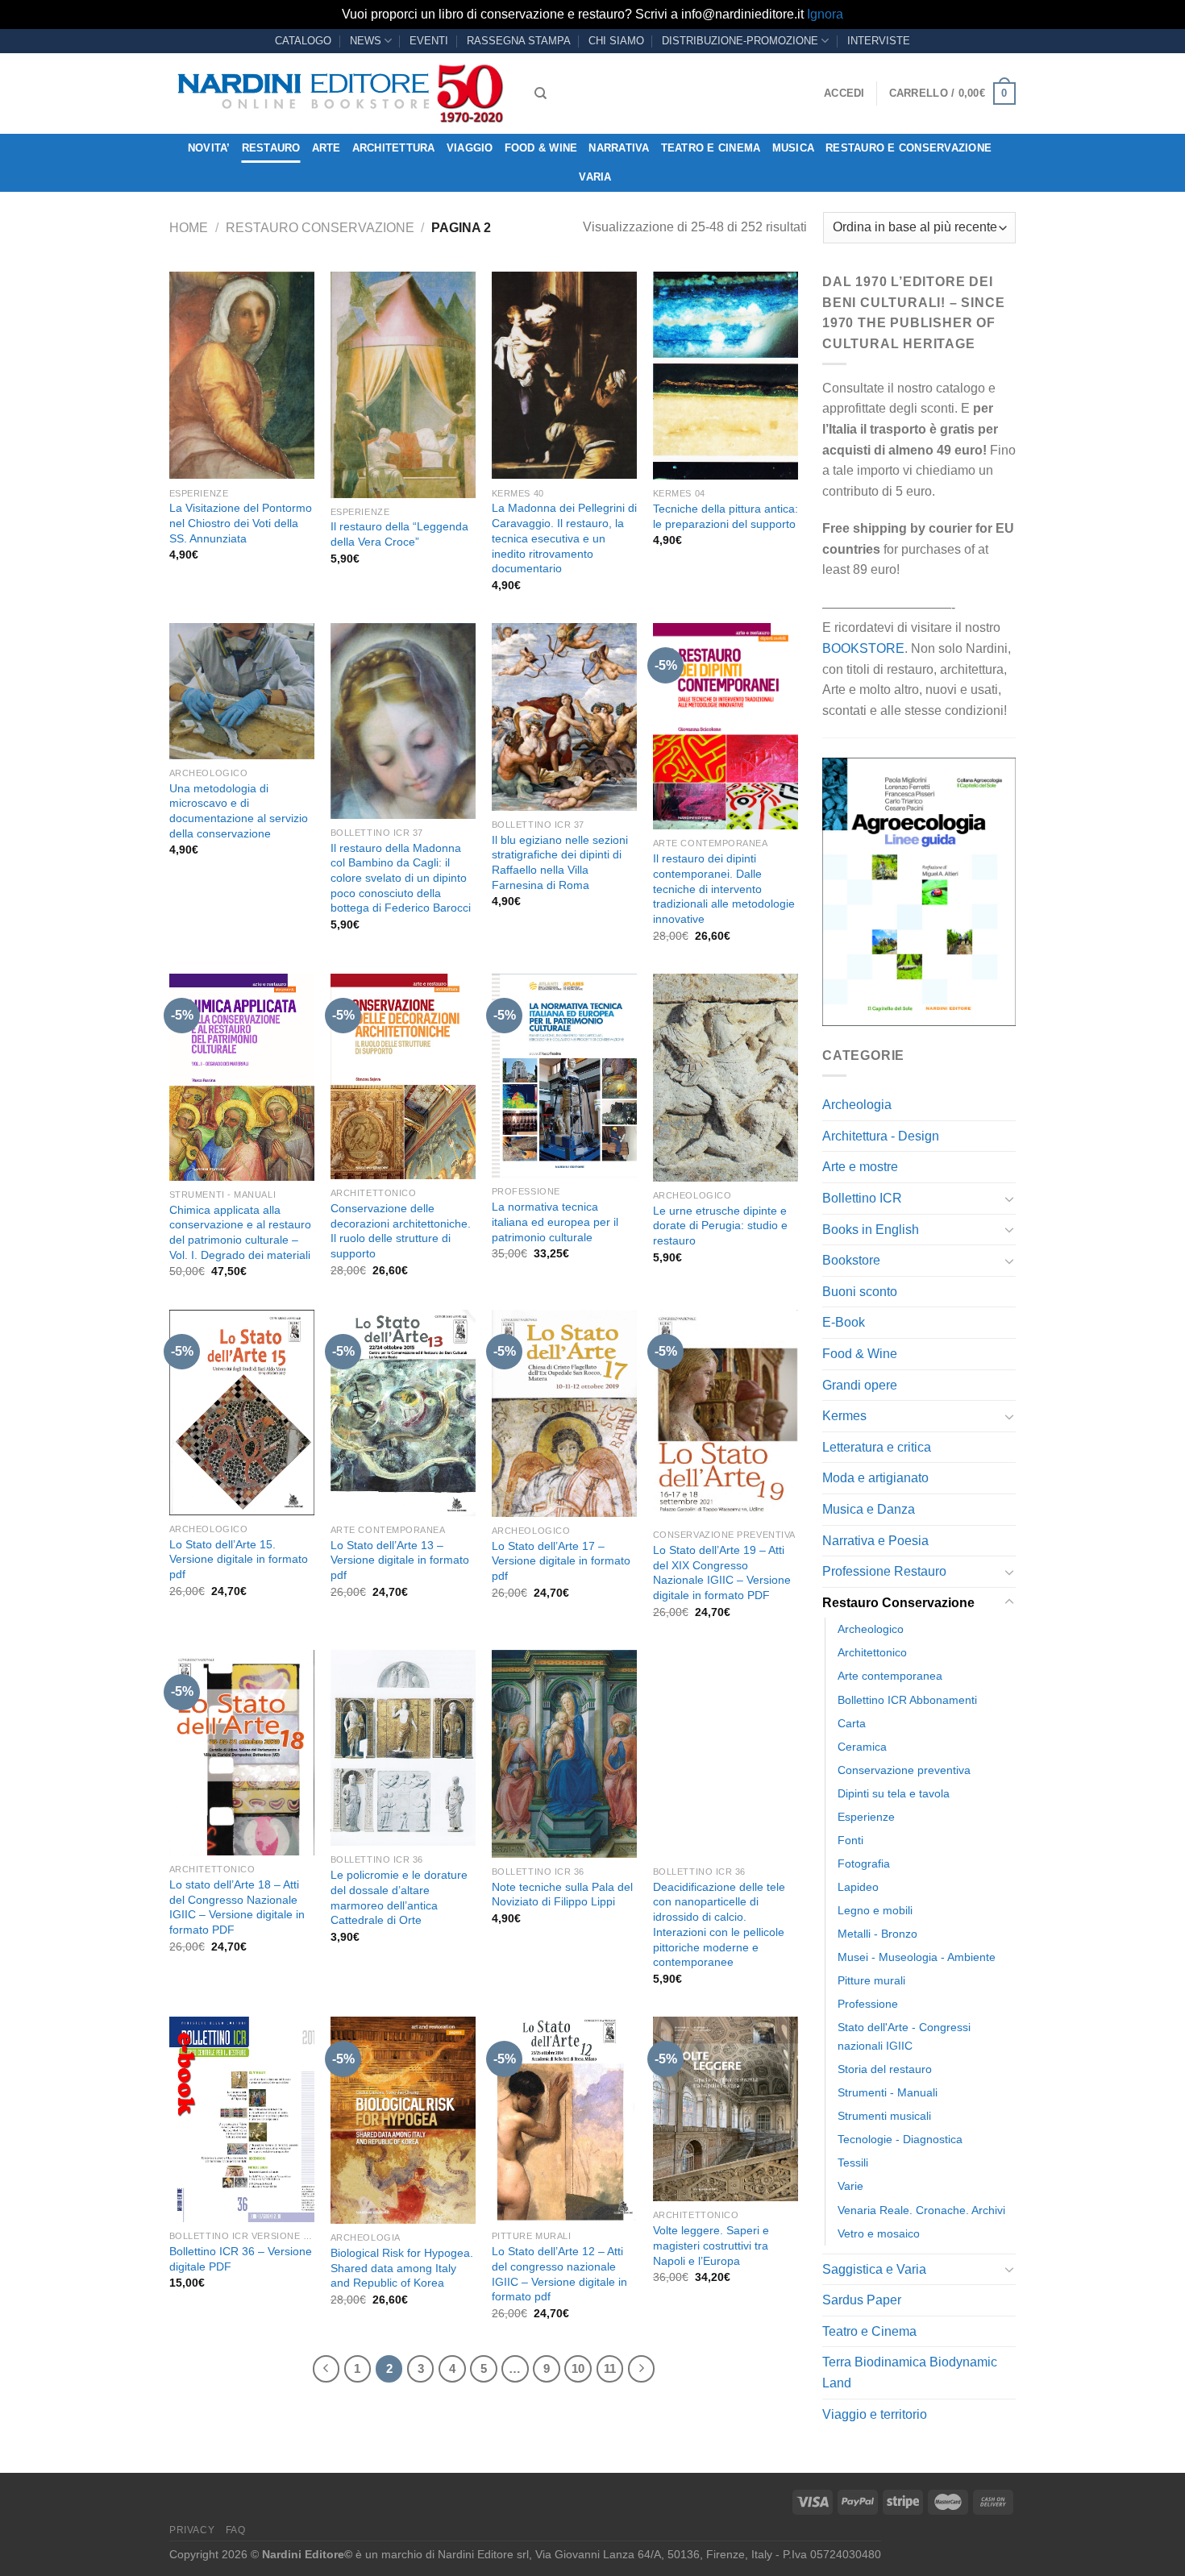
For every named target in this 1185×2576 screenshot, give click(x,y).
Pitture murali (871, 1980)
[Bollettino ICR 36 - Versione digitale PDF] (242, 2119)
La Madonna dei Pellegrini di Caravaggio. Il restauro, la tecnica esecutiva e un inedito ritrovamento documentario (564, 538)
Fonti (850, 1840)
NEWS (366, 41)
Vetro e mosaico (879, 2233)
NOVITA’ (209, 148)
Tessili (853, 2163)
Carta (852, 1723)
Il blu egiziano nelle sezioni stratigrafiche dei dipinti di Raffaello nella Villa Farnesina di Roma (560, 862)
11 (610, 2368)
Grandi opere (860, 1385)
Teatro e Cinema (711, 148)
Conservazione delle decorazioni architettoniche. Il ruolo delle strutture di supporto (401, 1231)
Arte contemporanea (890, 1676)
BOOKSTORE (863, 648)
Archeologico (871, 1629)
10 (578, 2368)
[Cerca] (541, 93)
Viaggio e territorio (875, 2414)
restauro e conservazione (908, 148)
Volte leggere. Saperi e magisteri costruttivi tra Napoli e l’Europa (711, 2245)
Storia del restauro (885, 2069)
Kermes (844, 1416)
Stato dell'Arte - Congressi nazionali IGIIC (904, 2036)
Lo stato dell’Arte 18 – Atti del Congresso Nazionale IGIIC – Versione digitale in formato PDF (237, 1907)
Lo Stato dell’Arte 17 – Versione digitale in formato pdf (561, 1561)
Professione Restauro (884, 1571)
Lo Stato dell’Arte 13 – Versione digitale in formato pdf (400, 1560)
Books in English (871, 1230)
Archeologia (857, 1105)
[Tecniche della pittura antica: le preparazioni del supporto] (726, 376)
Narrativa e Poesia (875, 1541)
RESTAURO (271, 148)
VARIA (595, 177)
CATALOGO (303, 41)
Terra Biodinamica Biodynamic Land (910, 2372)
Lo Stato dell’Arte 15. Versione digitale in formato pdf (239, 1559)
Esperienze (866, 1817)
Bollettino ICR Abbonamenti (907, 1700)
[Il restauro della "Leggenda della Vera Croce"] (403, 385)
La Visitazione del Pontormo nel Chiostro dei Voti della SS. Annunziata (241, 523)
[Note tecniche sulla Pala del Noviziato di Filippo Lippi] (564, 1754)
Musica (794, 148)
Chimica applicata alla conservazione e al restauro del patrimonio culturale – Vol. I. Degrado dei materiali (240, 1232)
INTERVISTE (879, 41)
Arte (326, 148)
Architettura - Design (881, 1136)
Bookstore (851, 1260)
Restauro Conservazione (320, 228)
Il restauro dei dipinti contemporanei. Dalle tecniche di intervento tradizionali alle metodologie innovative (724, 889)
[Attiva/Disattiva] (1009, 1199)
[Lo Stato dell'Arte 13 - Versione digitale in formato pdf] (403, 1413)
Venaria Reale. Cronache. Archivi (921, 2210)
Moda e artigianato (875, 1478)
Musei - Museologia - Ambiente (917, 1957)
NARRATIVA (619, 148)
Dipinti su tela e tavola (894, 1793)
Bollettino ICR (862, 1198)
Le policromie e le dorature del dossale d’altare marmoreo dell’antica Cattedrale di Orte (399, 1897)
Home (189, 228)
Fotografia (864, 1863)
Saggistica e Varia (874, 2269)
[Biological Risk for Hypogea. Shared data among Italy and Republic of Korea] (403, 2120)
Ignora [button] (825, 14)
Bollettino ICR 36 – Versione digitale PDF (241, 2259)
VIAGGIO (470, 148)
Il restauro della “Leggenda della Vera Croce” (399, 534)
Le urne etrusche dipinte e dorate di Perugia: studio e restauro (720, 1226)
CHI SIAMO (616, 41)
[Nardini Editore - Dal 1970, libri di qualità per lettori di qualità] (340, 93)
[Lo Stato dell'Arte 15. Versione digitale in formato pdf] (242, 1413)
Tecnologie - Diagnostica (900, 2139)
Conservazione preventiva (904, 1770)
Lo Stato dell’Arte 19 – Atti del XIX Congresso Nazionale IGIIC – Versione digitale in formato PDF (722, 1573)
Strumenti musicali (884, 2116)
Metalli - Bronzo (877, 1934)
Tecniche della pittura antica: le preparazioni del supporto (726, 516)
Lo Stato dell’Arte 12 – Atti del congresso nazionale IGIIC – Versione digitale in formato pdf (559, 2274)
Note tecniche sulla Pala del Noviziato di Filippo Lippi (562, 1895)
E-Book (844, 1322)
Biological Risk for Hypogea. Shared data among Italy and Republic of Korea (402, 2268)
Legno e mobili (875, 1910)
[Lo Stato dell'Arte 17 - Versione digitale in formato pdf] (564, 1413)
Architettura (394, 148)
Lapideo (858, 1887)
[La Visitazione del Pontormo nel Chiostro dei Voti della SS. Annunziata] (242, 376)
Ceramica (862, 1747)
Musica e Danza (869, 1509)
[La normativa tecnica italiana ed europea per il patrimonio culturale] (564, 1076)
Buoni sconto (860, 1292)
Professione (868, 2004)
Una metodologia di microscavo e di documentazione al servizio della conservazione (239, 811)
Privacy (192, 2530)
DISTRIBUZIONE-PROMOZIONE (740, 41)
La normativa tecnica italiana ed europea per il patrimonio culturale (555, 1222)
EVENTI (429, 41)
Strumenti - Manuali (888, 2092)
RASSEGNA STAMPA (519, 41)
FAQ (236, 2530)
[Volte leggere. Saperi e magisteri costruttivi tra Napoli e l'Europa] (726, 2109)
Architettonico (872, 1652)
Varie (850, 2186)
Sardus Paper (862, 2300)
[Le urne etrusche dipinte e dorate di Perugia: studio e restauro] (726, 1078)
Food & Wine (541, 148)
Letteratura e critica (877, 1447)
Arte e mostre (860, 1167)
